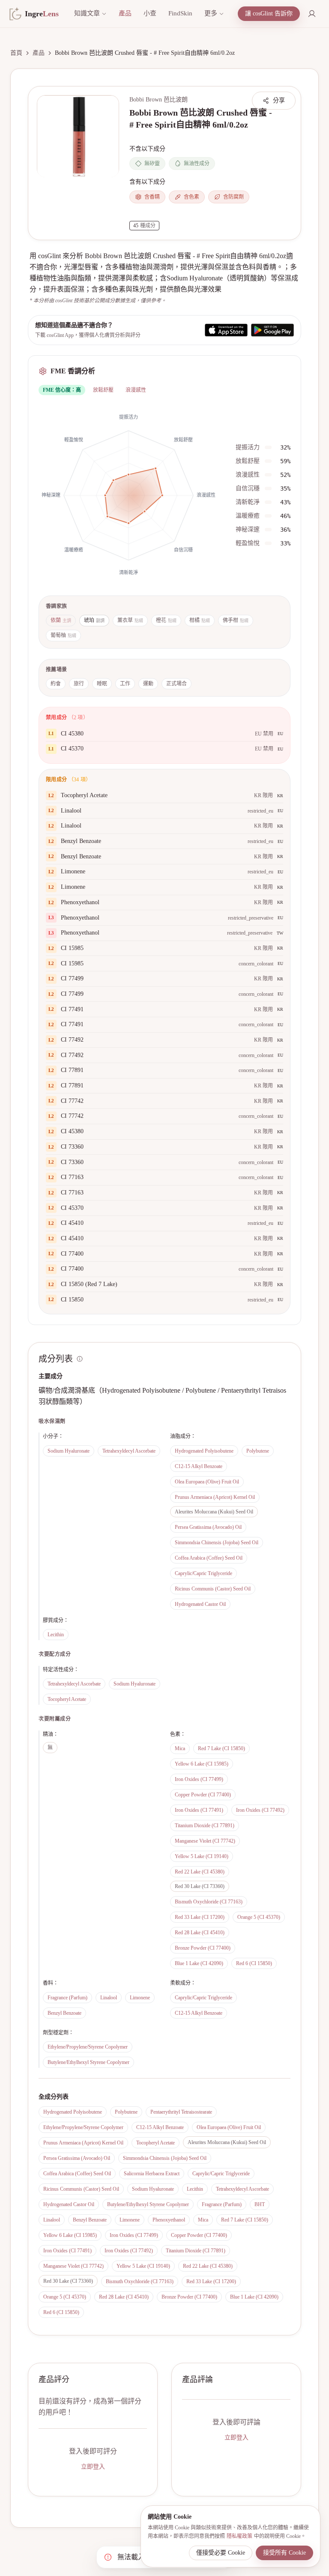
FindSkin (180, 13)
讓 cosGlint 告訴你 (269, 13)
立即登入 (93, 2467)
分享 (279, 100)
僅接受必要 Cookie (221, 2553)
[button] (78, 136)
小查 (150, 13)
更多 (211, 13)
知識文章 (87, 13)
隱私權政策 (239, 2536)
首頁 (16, 53)
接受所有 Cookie (284, 2553)
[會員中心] (312, 14)
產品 (125, 13)
